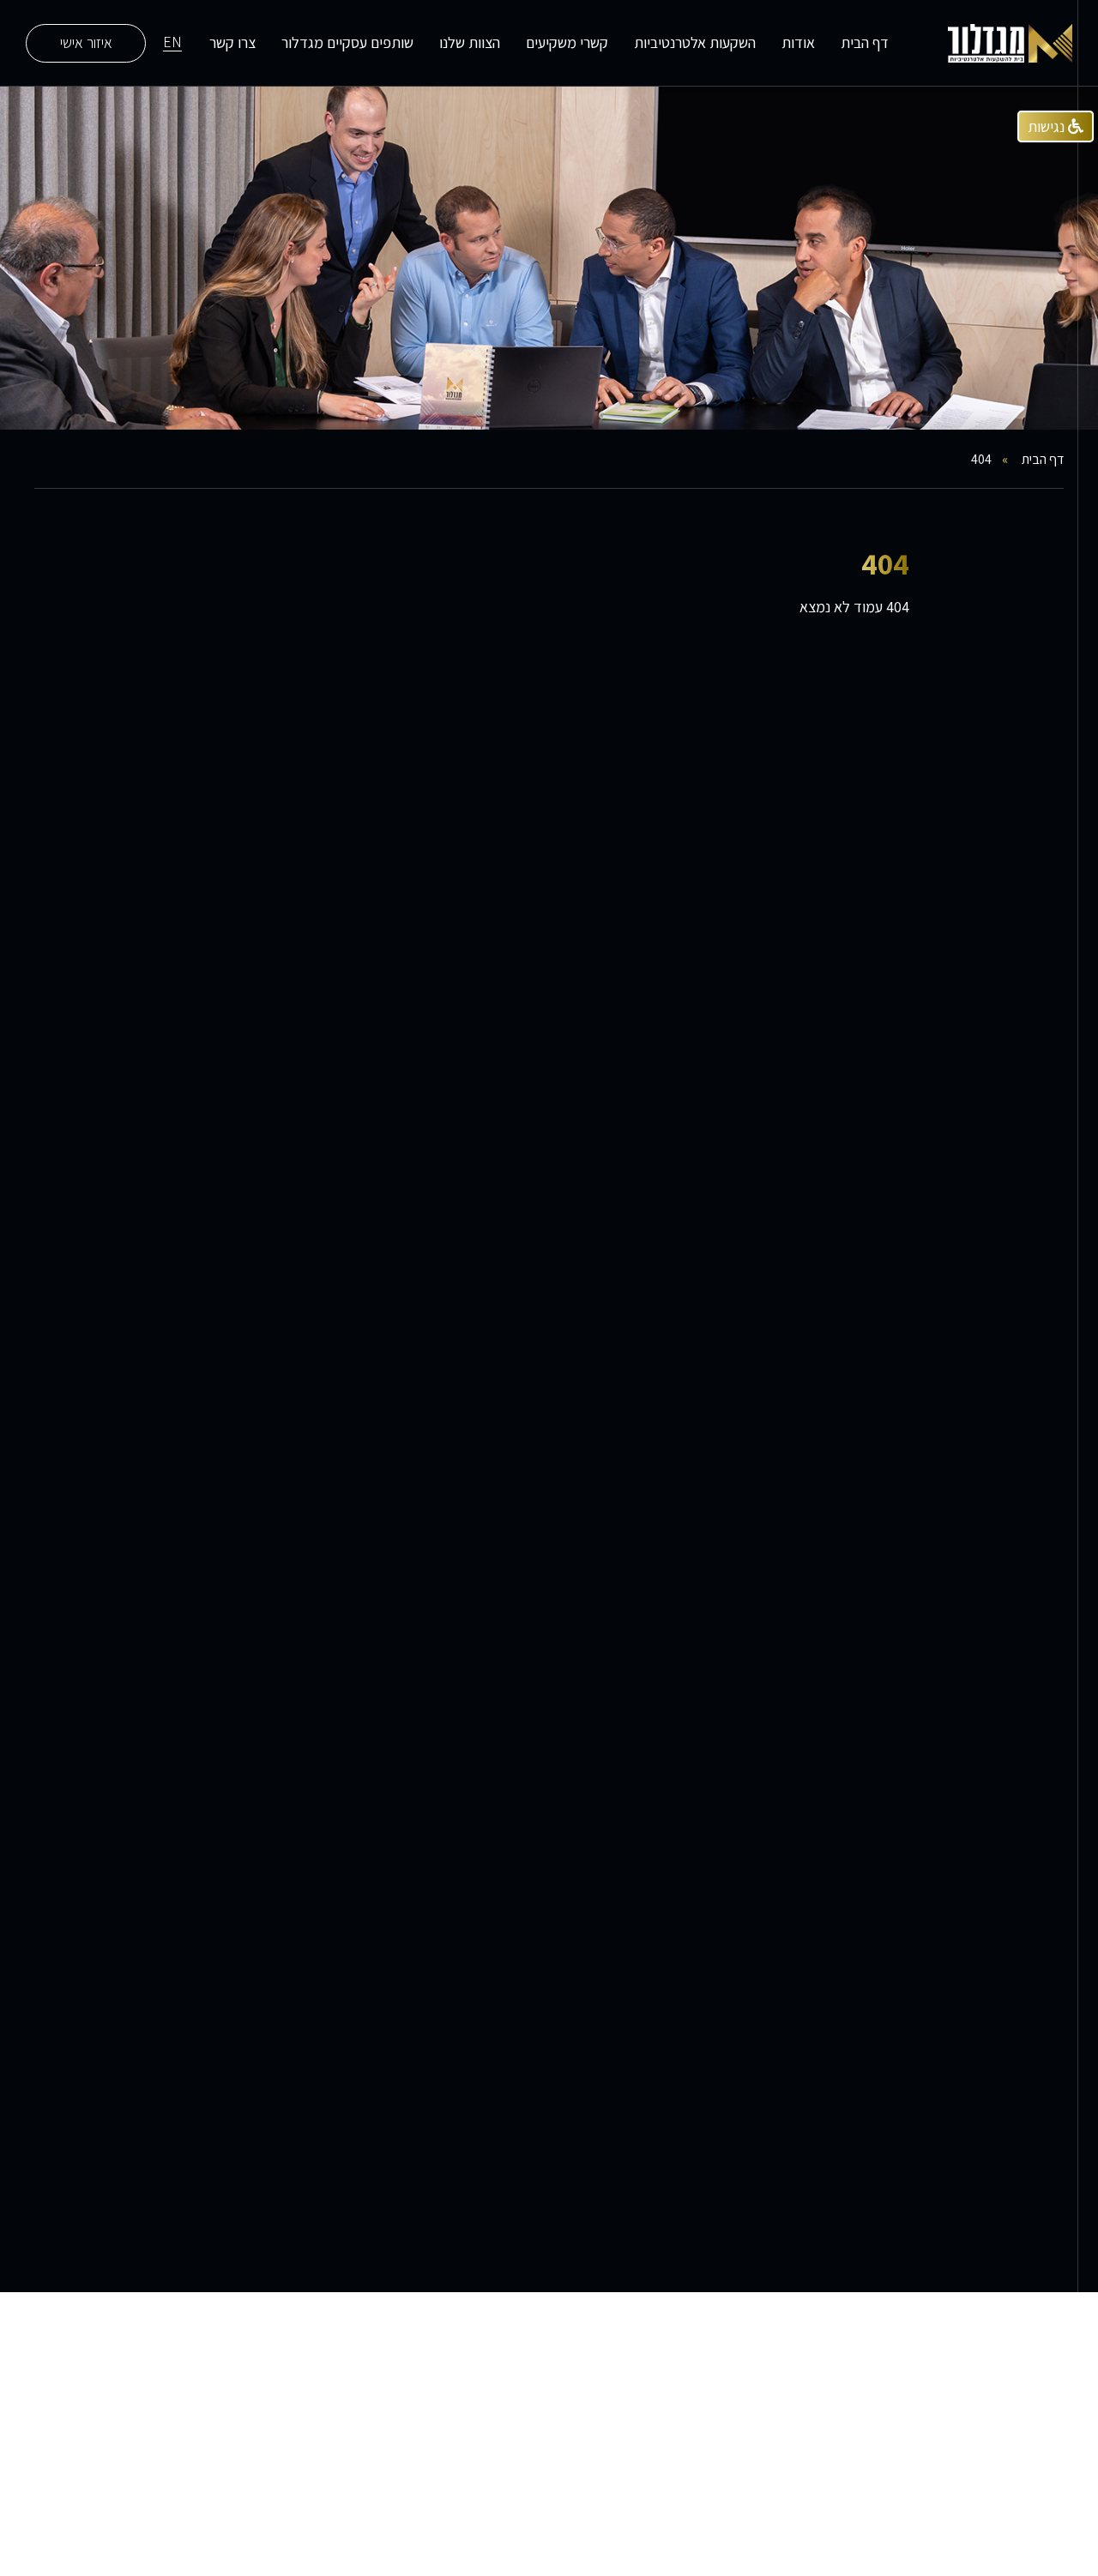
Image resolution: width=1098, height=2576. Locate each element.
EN (172, 43)
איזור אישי (86, 42)
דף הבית (865, 42)
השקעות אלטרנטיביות (695, 42)
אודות (798, 42)
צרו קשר (232, 42)
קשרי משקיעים (567, 42)
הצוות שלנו (470, 42)
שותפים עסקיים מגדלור (347, 42)
